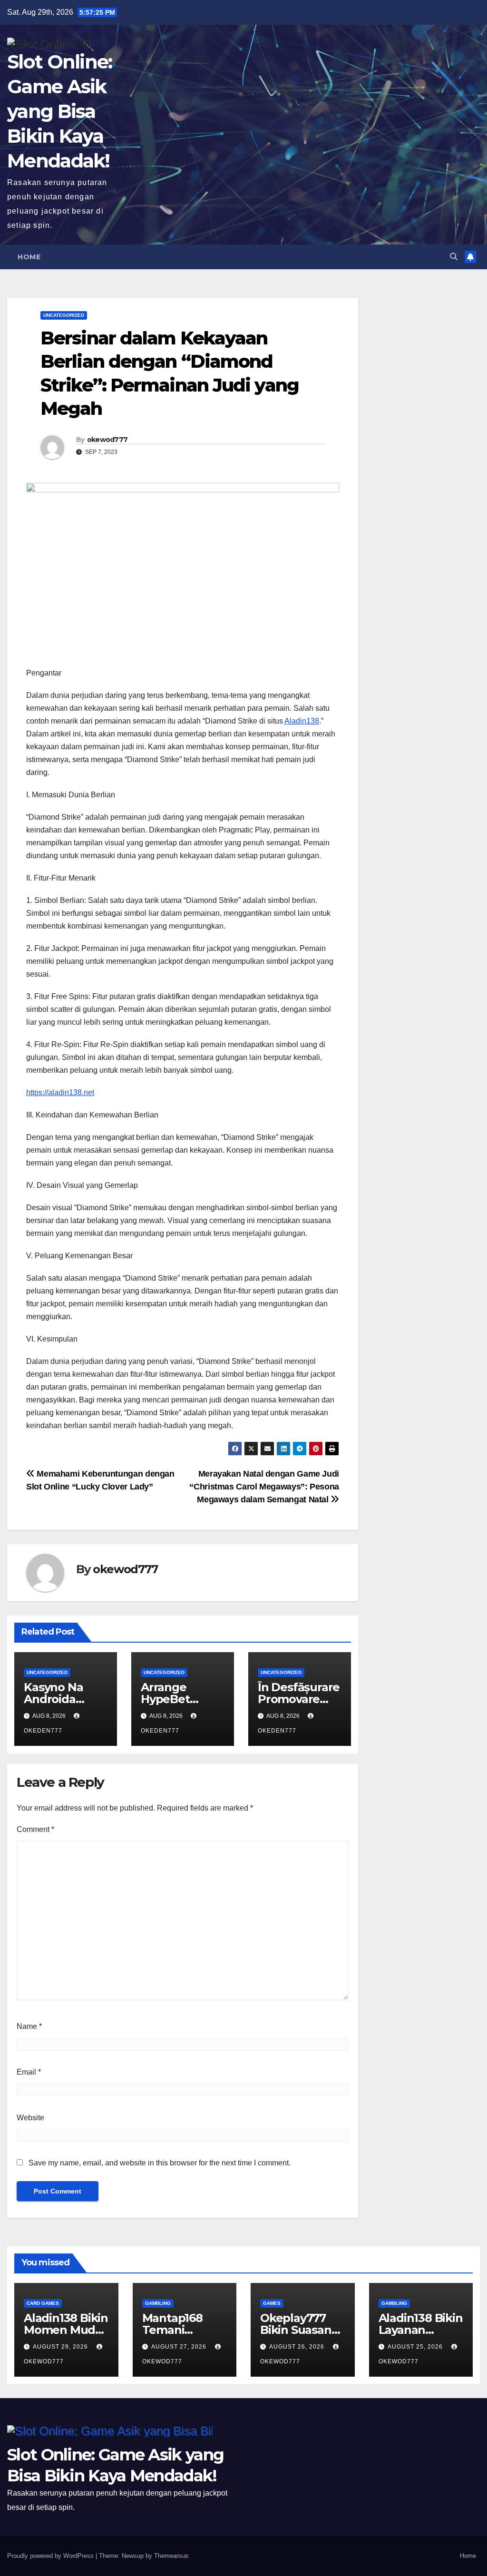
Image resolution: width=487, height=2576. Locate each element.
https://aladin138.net (60, 1092)
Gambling (158, 2303)
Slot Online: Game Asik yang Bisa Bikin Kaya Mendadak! (60, 111)
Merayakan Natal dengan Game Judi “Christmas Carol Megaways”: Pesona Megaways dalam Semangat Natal (264, 1486)
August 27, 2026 (180, 2347)
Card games (43, 2303)
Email (29, 2072)
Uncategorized (64, 315)
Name (29, 2026)
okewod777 (107, 440)
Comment (35, 1829)
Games (272, 2303)
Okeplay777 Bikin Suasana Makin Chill (299, 2330)
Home (29, 257)
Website (30, 2118)
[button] (454, 257)
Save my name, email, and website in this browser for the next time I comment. (160, 2163)
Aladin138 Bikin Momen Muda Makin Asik (66, 2330)
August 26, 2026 (298, 2347)
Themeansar (171, 2556)
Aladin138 (302, 721)
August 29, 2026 (61, 2347)
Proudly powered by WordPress (51, 2556)
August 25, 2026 (416, 2347)
